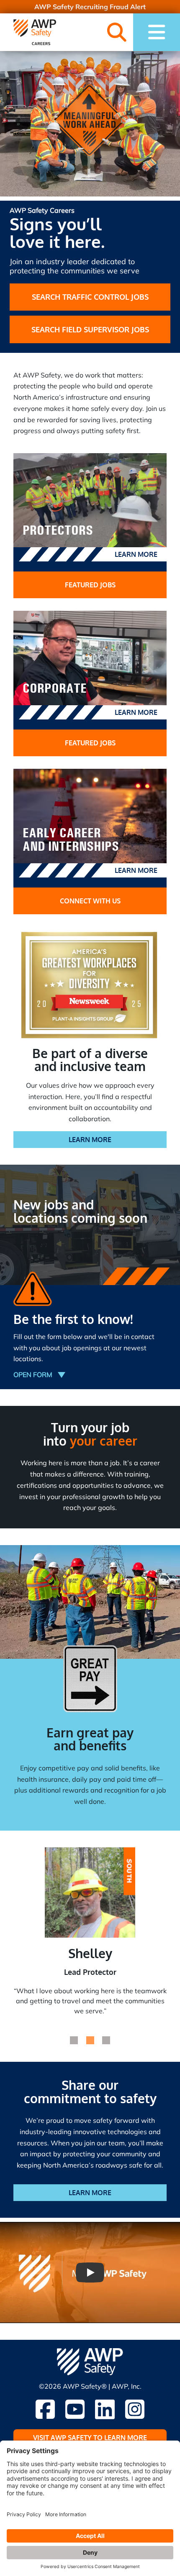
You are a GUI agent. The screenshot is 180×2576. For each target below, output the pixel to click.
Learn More (136, 554)
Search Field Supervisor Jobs (90, 329)
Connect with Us (90, 901)
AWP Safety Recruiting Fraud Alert (90, 7)
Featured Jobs (90, 585)
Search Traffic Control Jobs (90, 297)
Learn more (90, 2193)
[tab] (74, 2040)
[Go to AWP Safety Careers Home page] (35, 32)
